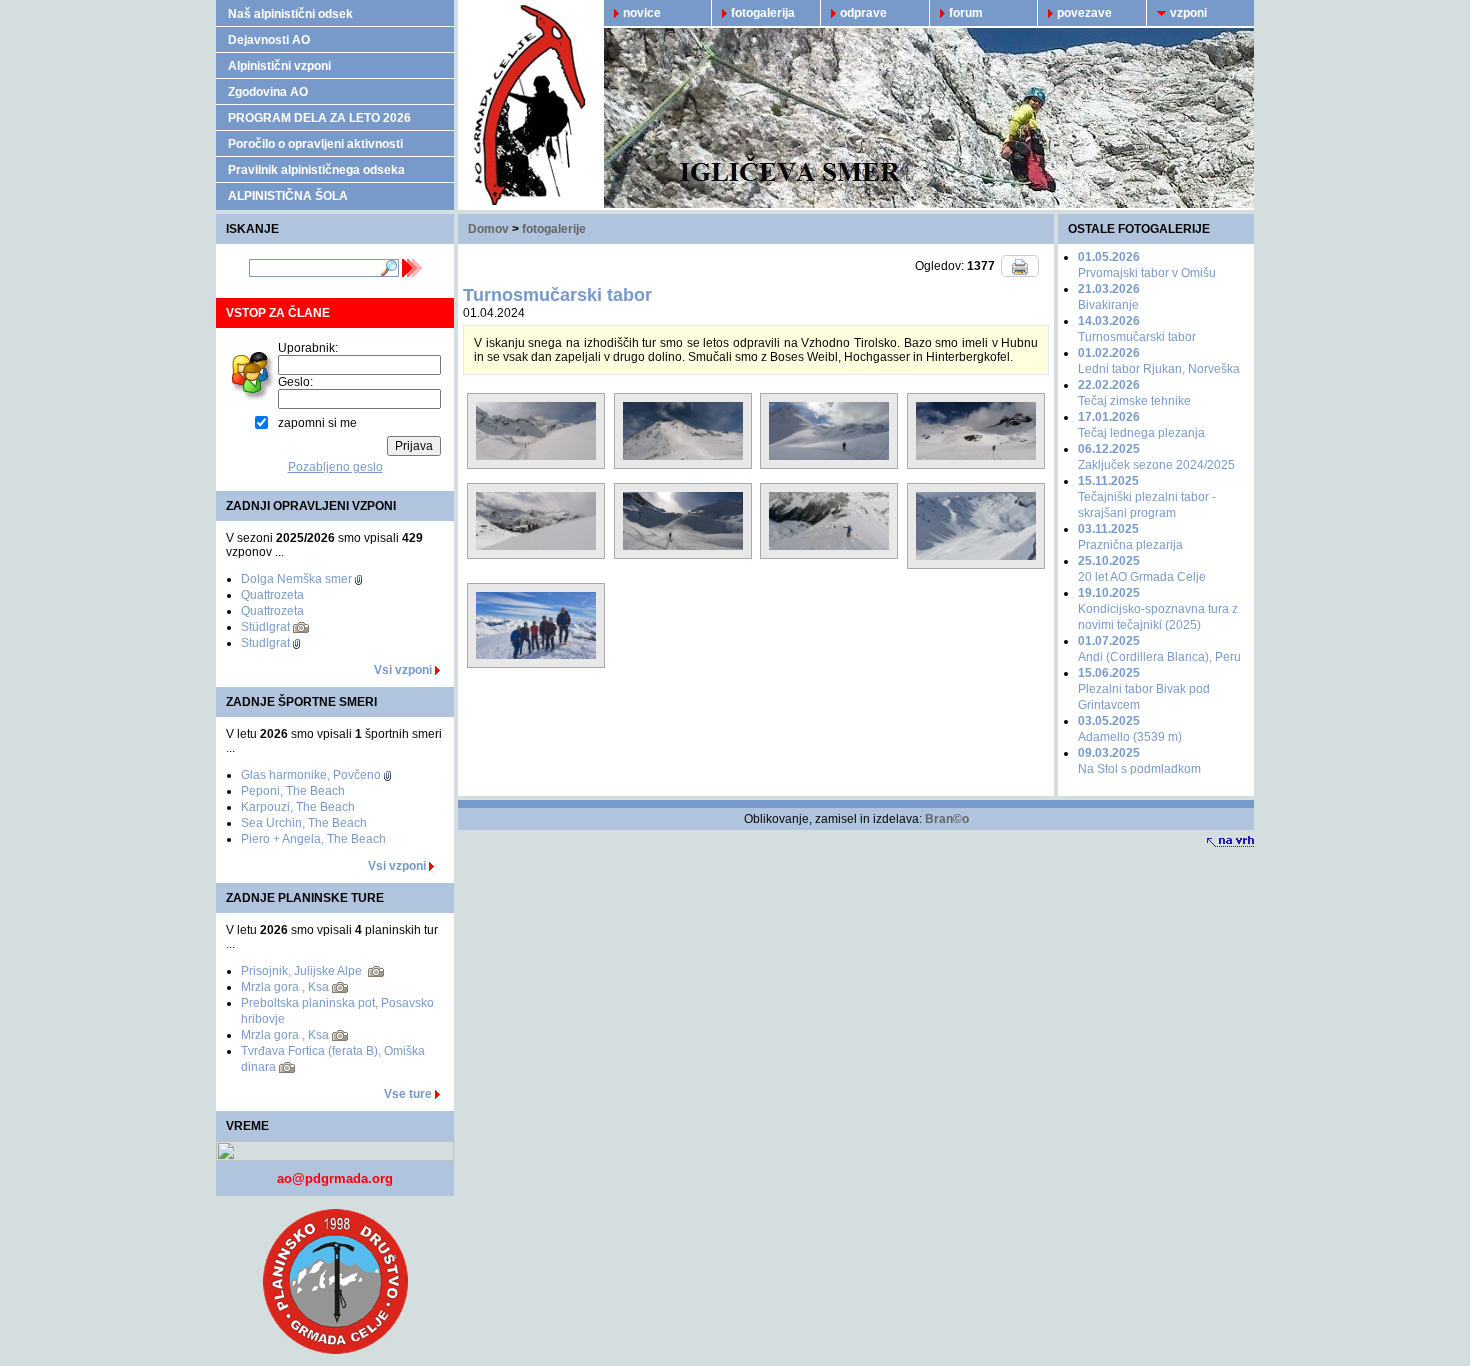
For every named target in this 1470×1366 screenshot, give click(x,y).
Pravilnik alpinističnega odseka (316, 170)
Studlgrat (265, 643)
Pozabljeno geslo (335, 467)
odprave (863, 13)
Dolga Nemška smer (296, 579)
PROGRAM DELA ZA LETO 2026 (319, 118)
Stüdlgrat (265, 627)
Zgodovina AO (268, 92)
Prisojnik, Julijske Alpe (303, 971)
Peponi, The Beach (293, 791)
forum (966, 13)
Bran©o (947, 819)
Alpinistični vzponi (279, 66)
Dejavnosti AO (269, 40)
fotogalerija (763, 13)
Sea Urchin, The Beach (304, 823)
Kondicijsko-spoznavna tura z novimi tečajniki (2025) (1158, 609)
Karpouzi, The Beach (298, 807)
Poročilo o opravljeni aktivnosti (315, 144)
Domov (488, 229)
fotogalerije (554, 229)
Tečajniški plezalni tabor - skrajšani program (1147, 497)
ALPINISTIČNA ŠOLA (288, 196)
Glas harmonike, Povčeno (311, 775)
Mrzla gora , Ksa (285, 987)
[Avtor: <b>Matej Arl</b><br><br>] (536, 464)
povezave (1084, 13)
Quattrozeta (272, 595)
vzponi (1188, 13)
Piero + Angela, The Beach (313, 839)
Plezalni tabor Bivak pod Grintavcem (1144, 689)
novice (642, 13)
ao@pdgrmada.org (335, 1178)
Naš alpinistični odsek (290, 14)
